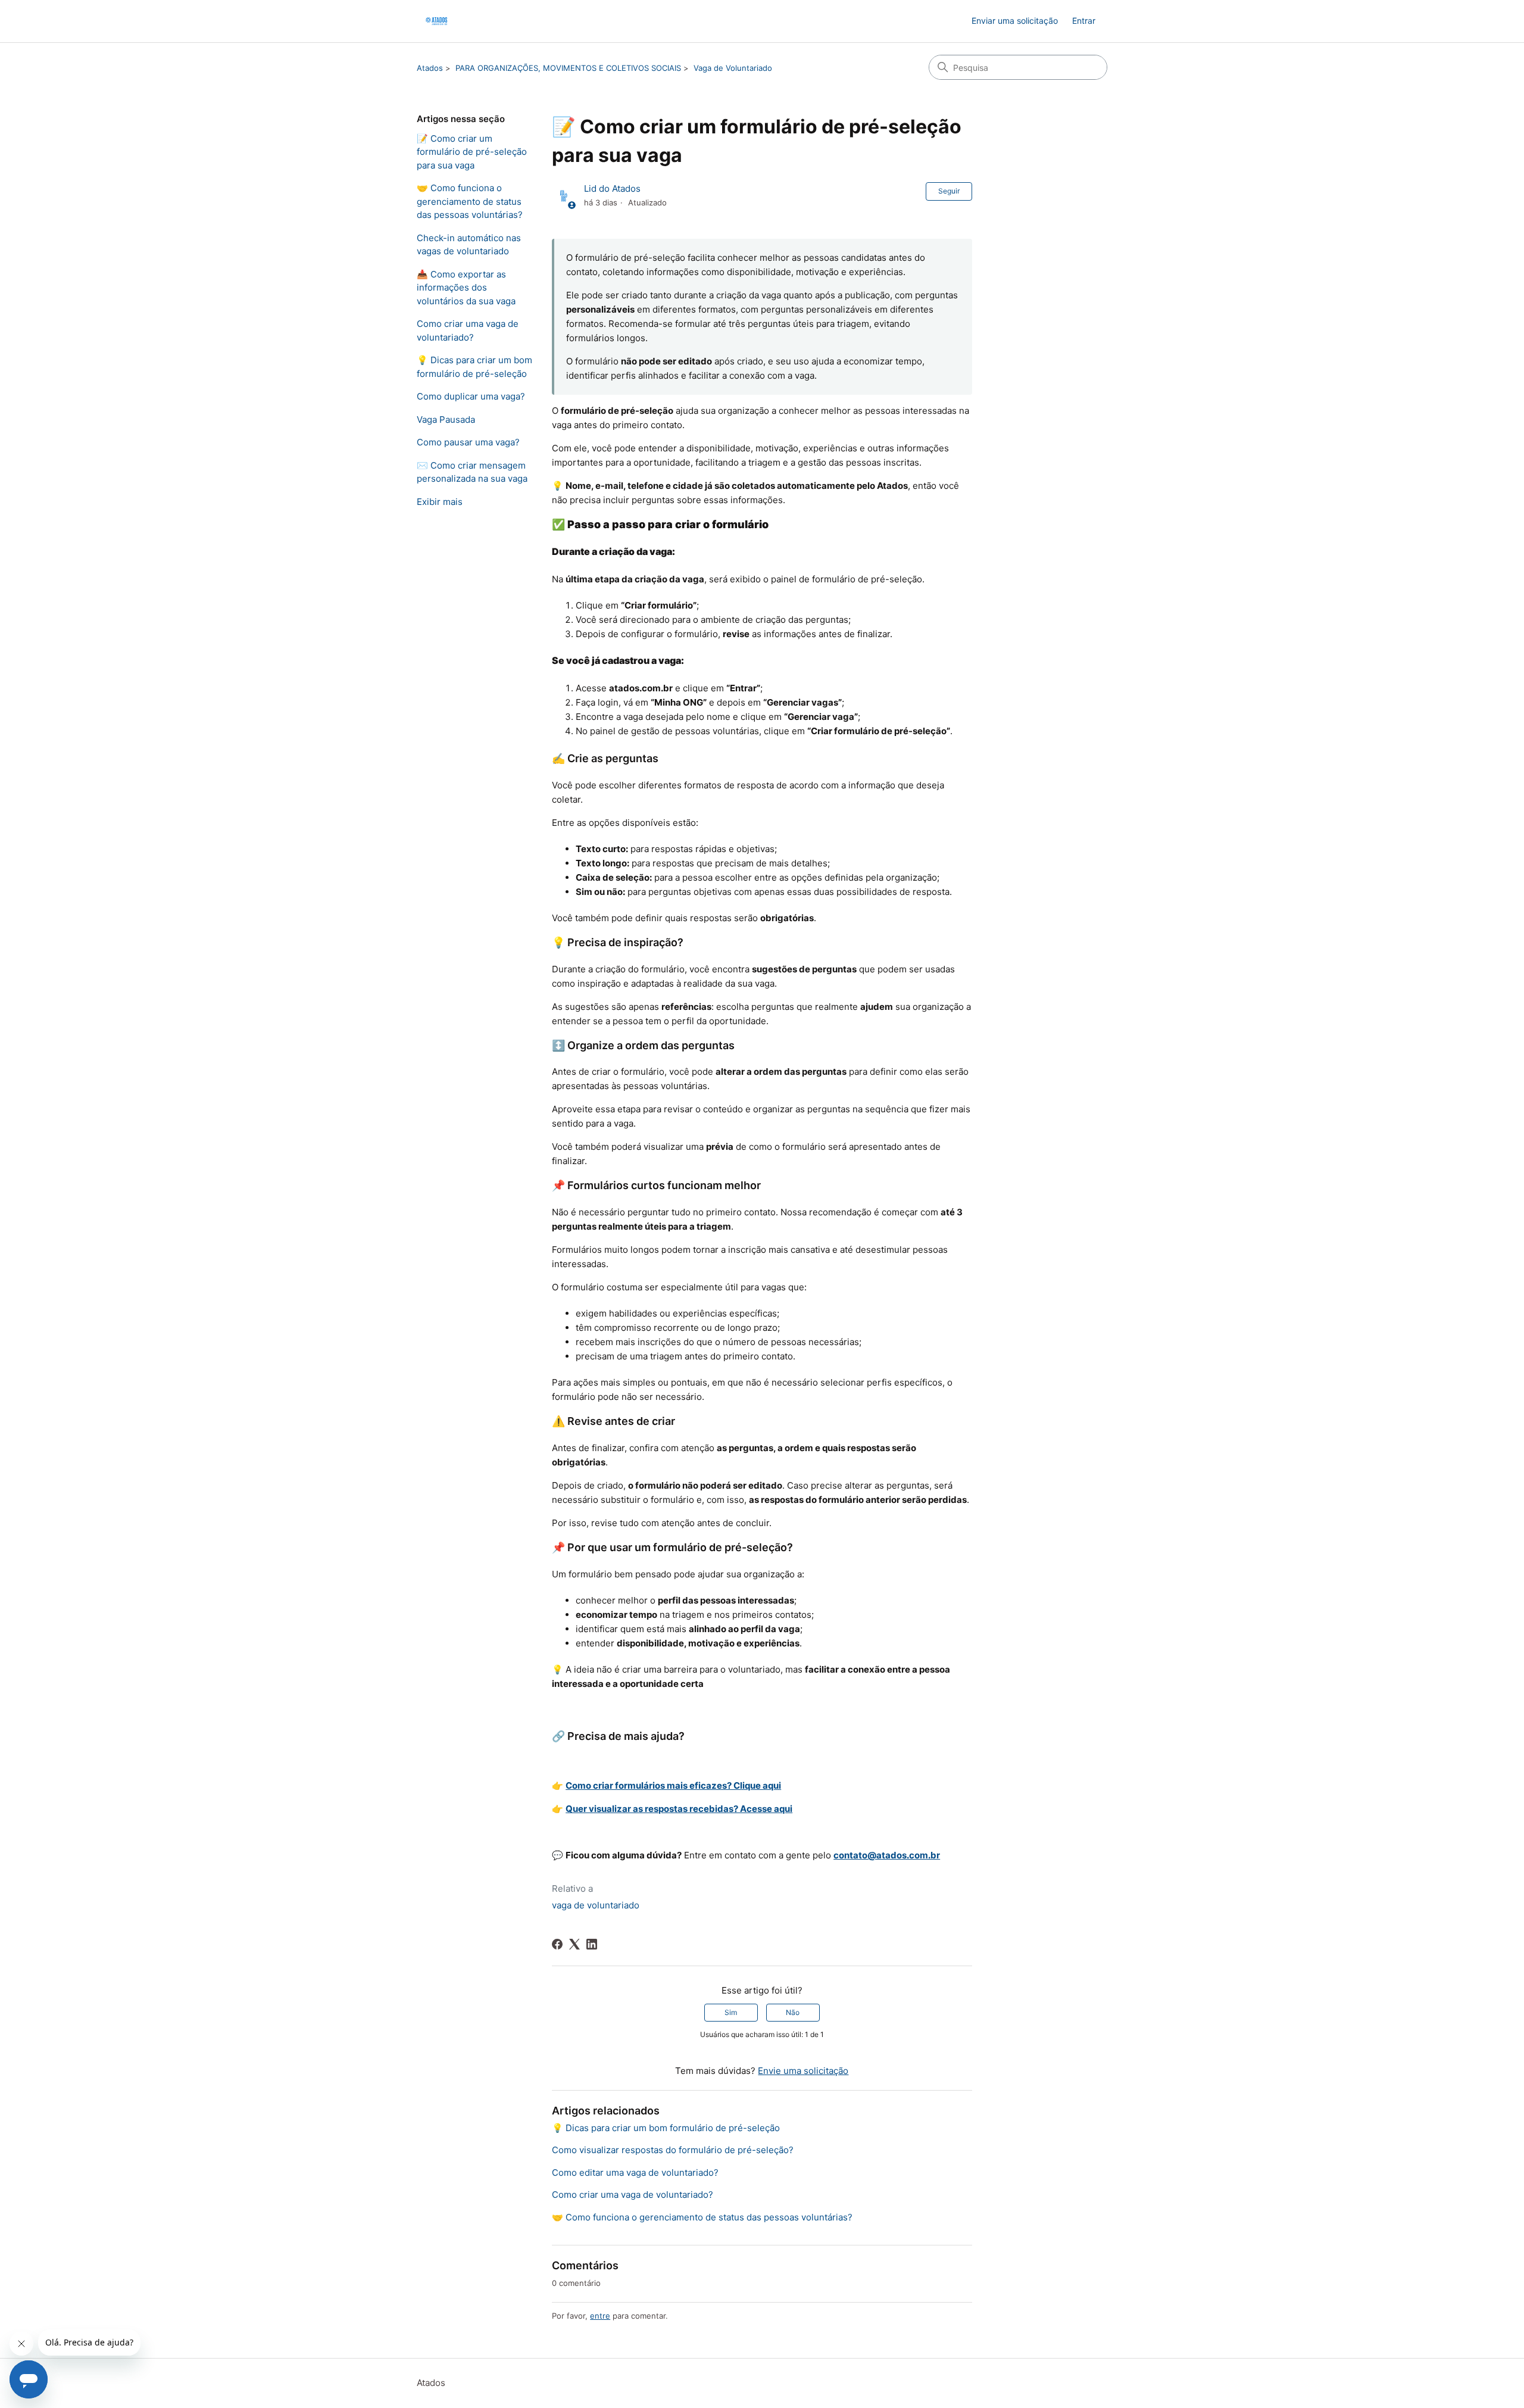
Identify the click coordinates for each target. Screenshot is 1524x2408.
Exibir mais (440, 502)
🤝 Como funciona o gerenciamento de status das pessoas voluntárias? (470, 201)
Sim (731, 2012)
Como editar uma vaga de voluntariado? (635, 2172)
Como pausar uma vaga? (468, 442)
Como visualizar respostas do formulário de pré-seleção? (673, 2150)
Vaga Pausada (446, 419)
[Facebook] (557, 1944)
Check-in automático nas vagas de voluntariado (469, 245)
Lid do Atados (612, 188)
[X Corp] (574, 1944)
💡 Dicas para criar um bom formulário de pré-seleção (474, 367)
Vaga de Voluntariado (733, 68)
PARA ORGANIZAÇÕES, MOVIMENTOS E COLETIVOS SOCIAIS (568, 68)
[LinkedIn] (592, 1944)
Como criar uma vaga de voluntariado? (468, 330)
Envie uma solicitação (803, 2071)
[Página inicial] (436, 21)
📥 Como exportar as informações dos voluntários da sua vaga (466, 288)
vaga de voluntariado (596, 1905)
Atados (430, 68)
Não (793, 2012)
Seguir (949, 191)
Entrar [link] (1084, 21)
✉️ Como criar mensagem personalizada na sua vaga (472, 472)
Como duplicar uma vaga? (471, 396)
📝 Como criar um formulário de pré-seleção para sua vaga (472, 152)
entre (600, 2316)
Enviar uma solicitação (1015, 21)
